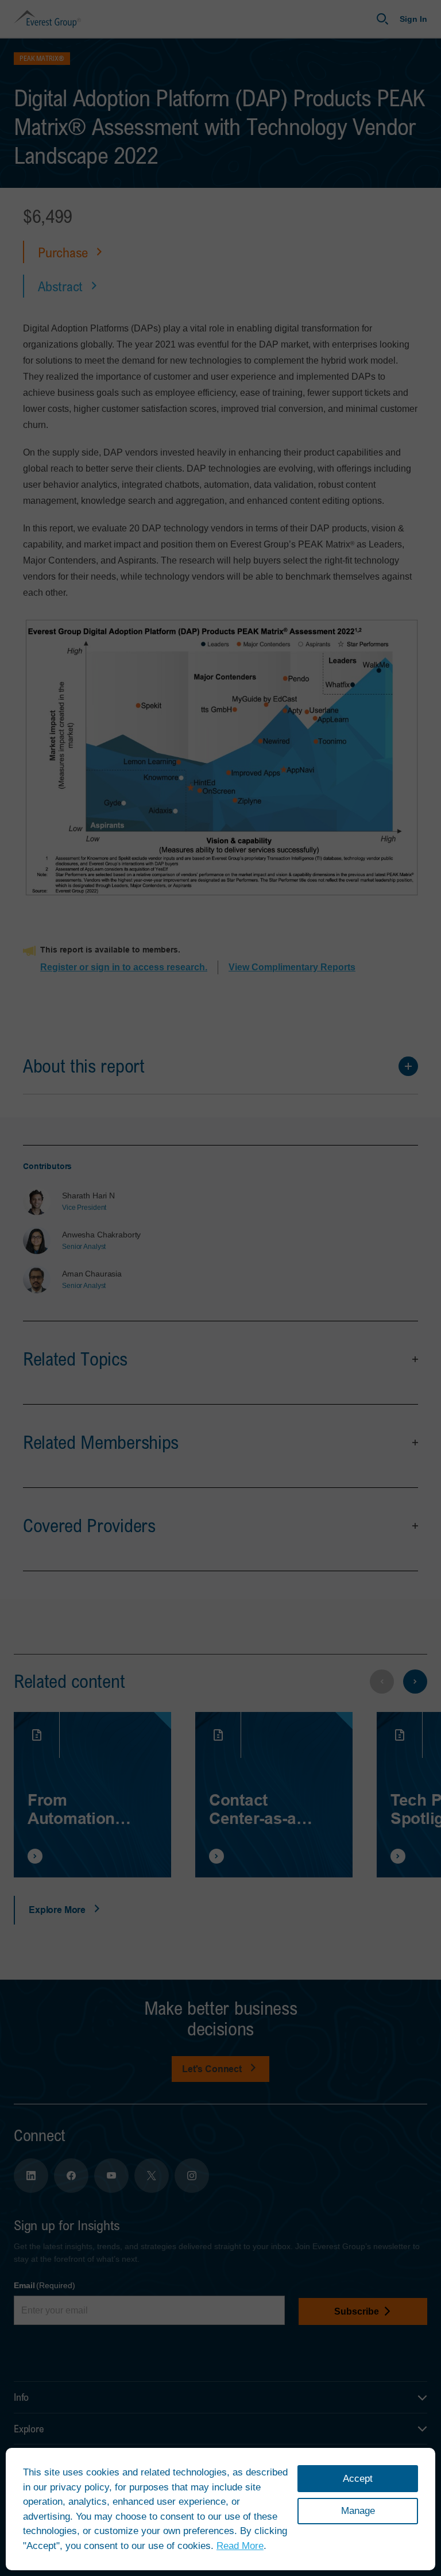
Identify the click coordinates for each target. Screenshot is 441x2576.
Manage (358, 2511)
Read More (240, 2546)
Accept (358, 2479)
